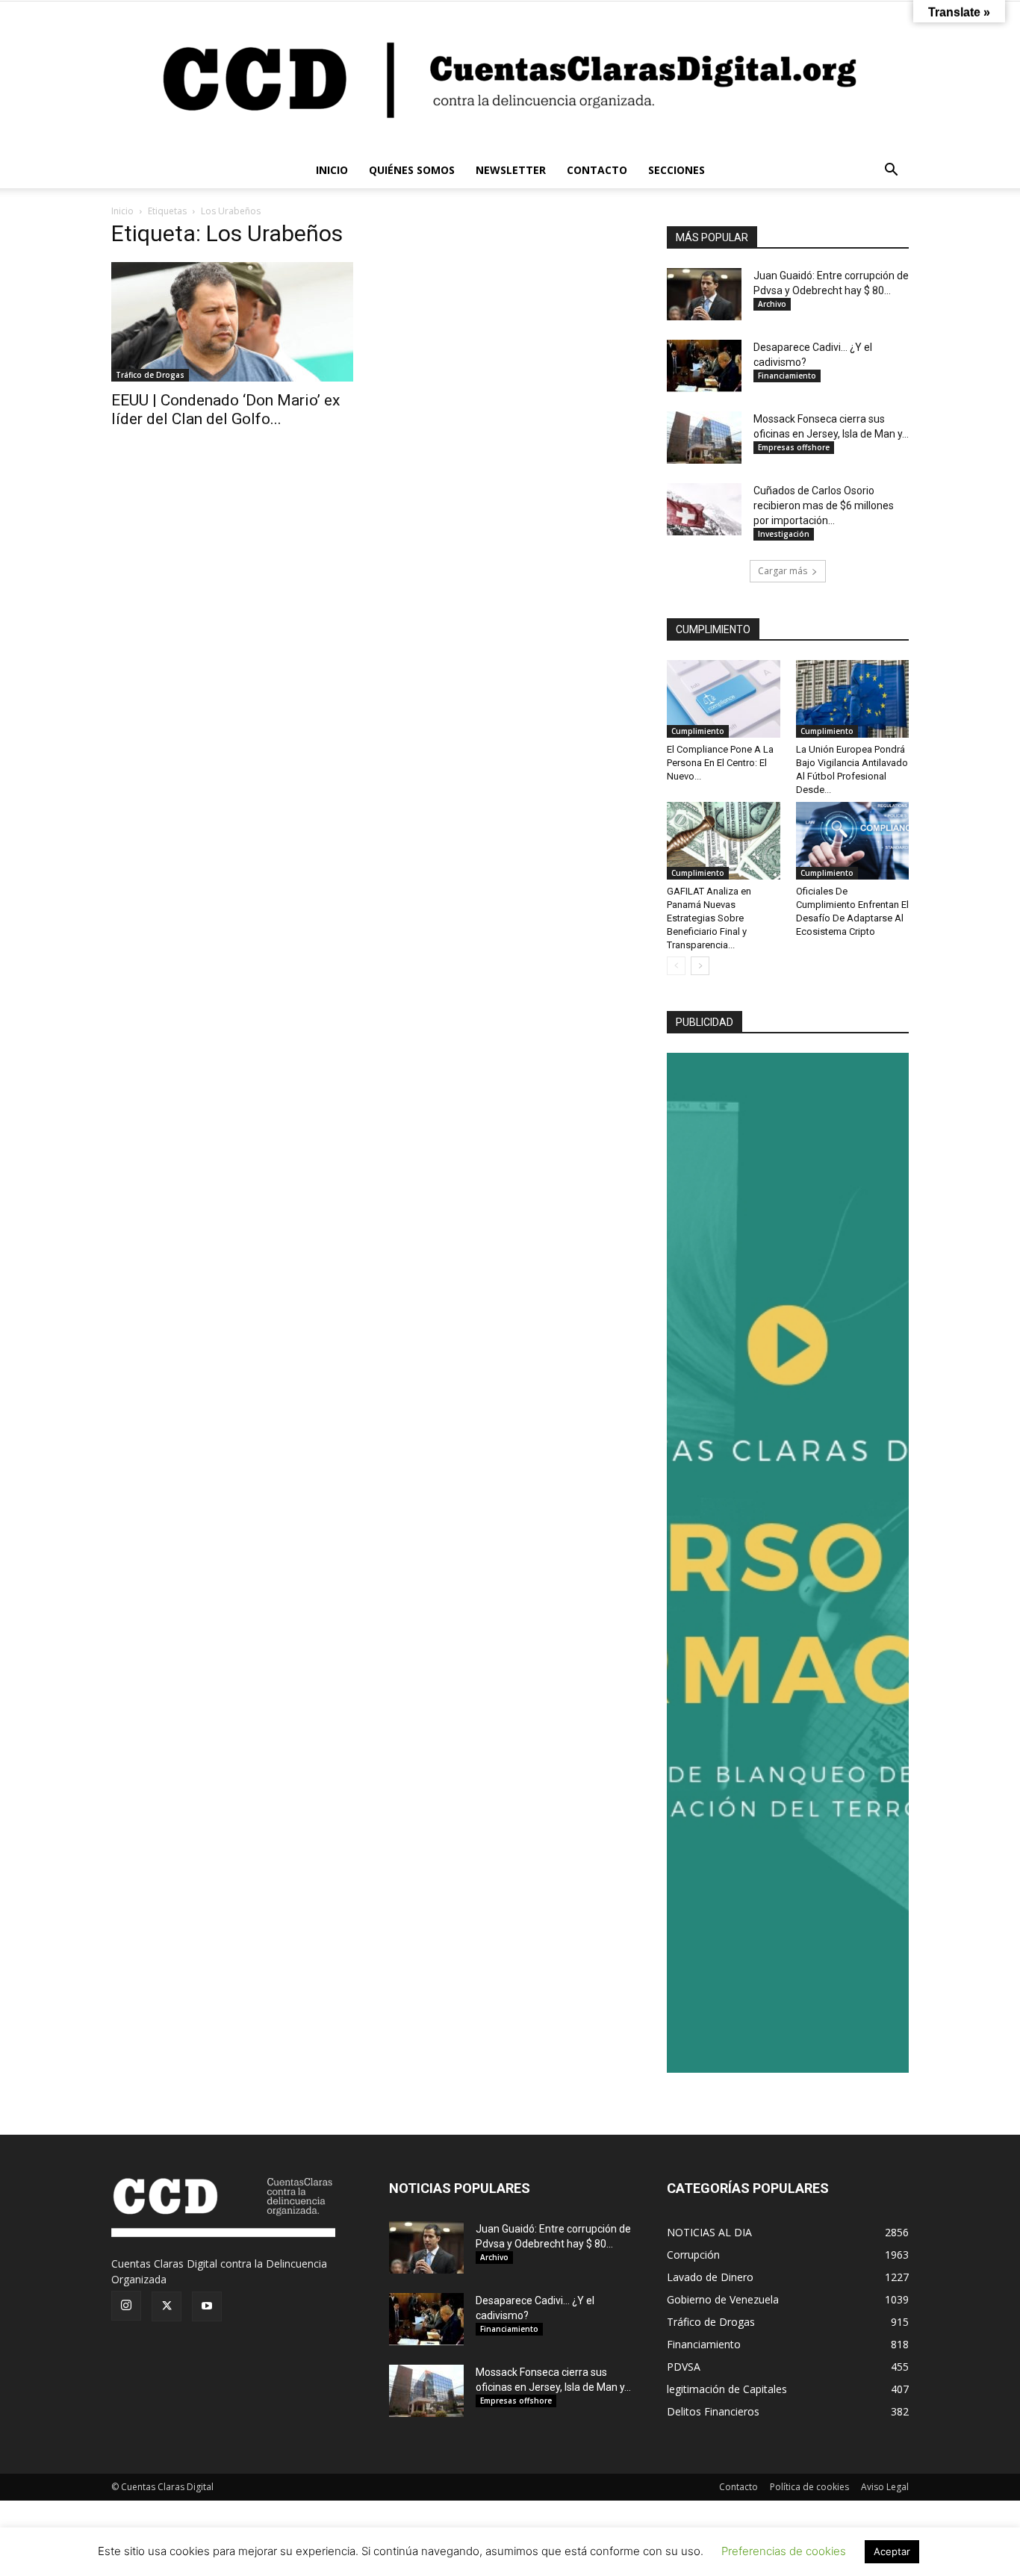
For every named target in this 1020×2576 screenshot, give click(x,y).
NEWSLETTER (511, 170)
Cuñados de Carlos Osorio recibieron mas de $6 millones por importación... (824, 505)
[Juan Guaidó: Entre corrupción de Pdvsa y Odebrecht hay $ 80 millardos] (704, 294)
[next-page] (700, 966)
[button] (891, 171)
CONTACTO (597, 170)
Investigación (784, 534)
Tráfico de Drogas (150, 375)
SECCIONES (677, 170)
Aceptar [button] (892, 2551)
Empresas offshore (794, 447)
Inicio (122, 211)
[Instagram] (126, 2306)
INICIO (332, 170)
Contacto (738, 2487)
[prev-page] (676, 966)
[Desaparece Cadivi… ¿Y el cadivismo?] (704, 366)
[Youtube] (207, 2306)
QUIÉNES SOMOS (412, 170)
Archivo (772, 304)
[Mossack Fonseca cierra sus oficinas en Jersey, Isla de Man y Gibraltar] (704, 438)
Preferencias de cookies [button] (784, 2551)
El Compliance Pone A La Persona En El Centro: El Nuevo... (720, 763)
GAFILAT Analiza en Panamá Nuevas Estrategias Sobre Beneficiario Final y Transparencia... (709, 918)
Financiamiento (787, 376)
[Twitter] (167, 2306)
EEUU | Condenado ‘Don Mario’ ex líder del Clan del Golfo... (226, 410)
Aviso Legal (885, 2487)
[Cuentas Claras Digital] (510, 77)
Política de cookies (809, 2487)
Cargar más (783, 571)
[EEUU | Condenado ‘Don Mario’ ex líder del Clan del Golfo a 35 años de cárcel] (232, 322)
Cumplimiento (698, 731)
